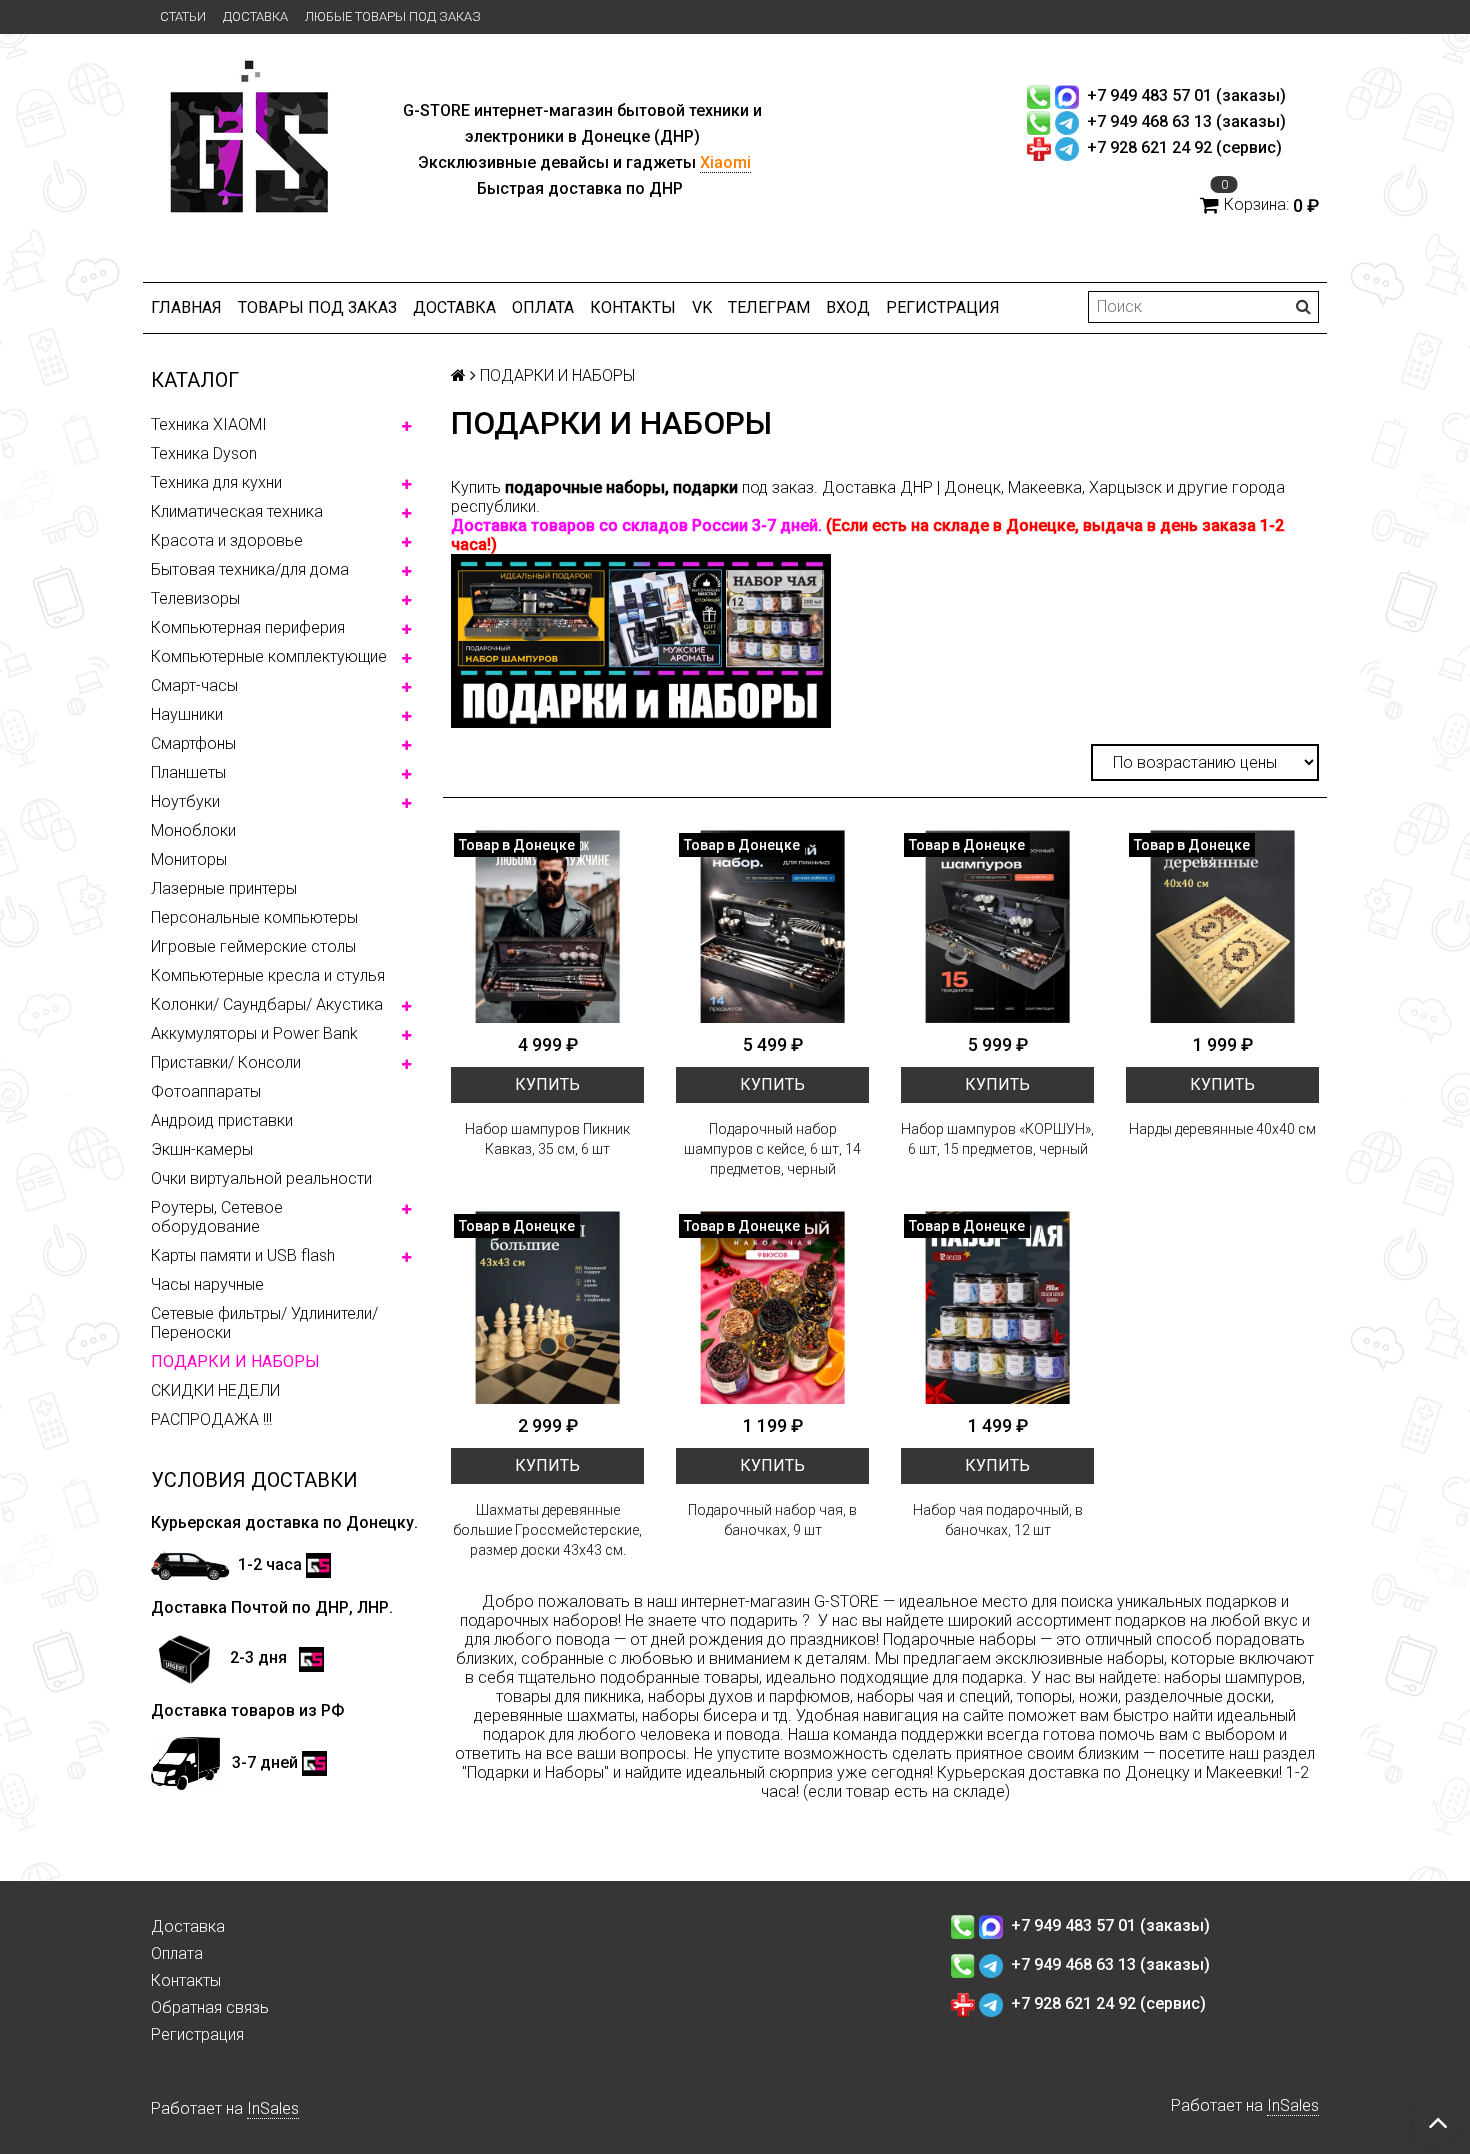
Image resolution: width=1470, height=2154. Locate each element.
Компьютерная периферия (248, 627)
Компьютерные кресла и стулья (268, 975)
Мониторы (189, 859)
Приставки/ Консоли (226, 1062)
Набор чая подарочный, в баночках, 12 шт (998, 1520)
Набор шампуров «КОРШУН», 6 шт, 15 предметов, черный (997, 1139)
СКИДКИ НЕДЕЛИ (215, 1390)
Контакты (633, 307)
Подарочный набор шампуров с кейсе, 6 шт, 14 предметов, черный (772, 1149)
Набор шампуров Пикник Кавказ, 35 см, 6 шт (547, 1139)
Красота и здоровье (227, 540)
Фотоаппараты (206, 1091)
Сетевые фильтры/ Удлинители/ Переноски (264, 1323)
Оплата (543, 307)
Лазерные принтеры (224, 888)
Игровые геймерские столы (253, 946)
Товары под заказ (317, 307)
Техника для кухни (216, 482)
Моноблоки (193, 830)
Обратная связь (210, 2007)
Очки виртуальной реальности (261, 1178)
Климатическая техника (237, 511)
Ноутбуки (185, 801)
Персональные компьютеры (254, 917)
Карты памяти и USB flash (243, 1255)
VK (702, 307)
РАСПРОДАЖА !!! (211, 1419)
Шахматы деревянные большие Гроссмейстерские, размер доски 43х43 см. (547, 1530)
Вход (848, 307)
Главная (186, 307)
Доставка (255, 16)
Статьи (183, 16)
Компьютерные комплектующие (269, 656)
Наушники (187, 714)
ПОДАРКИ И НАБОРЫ (235, 1361)
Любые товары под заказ (393, 16)
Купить (547, 1084)
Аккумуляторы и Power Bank (254, 1033)
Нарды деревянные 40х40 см (1222, 1129)
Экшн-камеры (202, 1149)
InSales (273, 2108)
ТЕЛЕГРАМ (769, 307)
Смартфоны (193, 743)
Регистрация (943, 307)
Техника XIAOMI (209, 424)
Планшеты (188, 772)
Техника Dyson (204, 453)
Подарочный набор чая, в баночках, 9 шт (772, 1520)
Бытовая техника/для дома (250, 569)
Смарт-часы (194, 685)
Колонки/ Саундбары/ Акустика (267, 1004)
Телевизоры (195, 598)
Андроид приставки (222, 1120)
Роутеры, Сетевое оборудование (217, 1217)
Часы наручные (207, 1284)
